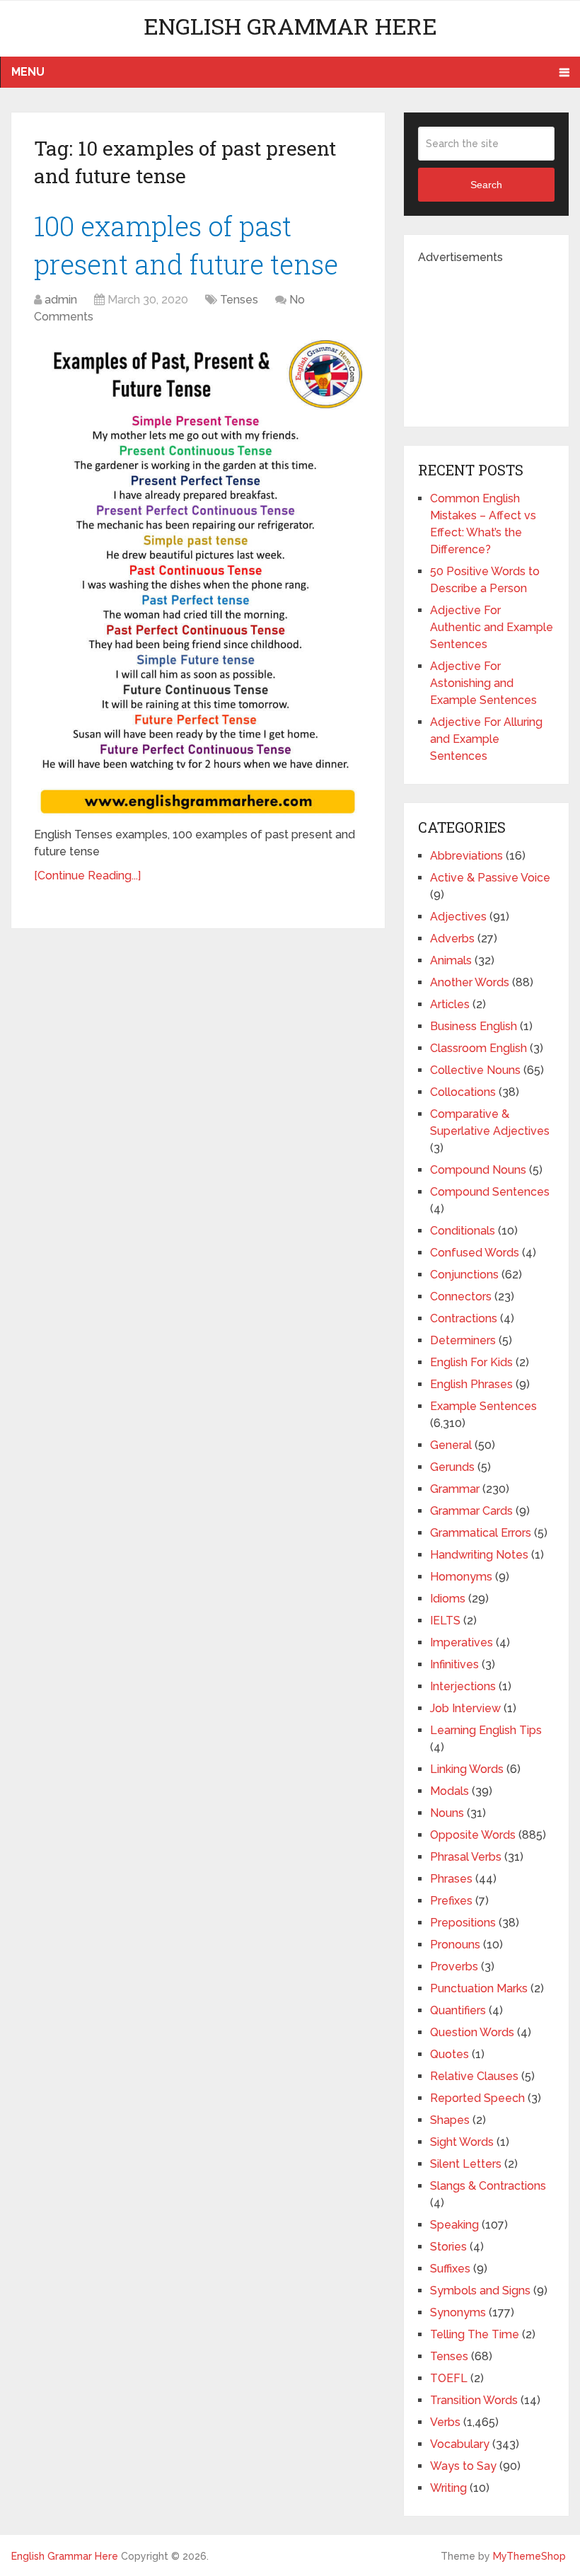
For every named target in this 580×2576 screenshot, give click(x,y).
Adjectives (458, 917)
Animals (451, 960)
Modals (449, 1791)
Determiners (463, 1340)
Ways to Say (463, 2466)
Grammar (455, 1489)
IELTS (445, 1621)
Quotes (449, 2054)
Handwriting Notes (479, 1555)
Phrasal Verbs (466, 1857)
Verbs (445, 2422)
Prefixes (451, 1901)
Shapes (450, 2120)
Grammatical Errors (481, 1533)
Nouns (447, 1813)
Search (486, 185)
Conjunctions (464, 1275)
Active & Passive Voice (490, 878)
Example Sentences (483, 1406)
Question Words (472, 2032)
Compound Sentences (490, 1192)
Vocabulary (460, 2444)
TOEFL (449, 2378)
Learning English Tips (486, 1730)
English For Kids (471, 1362)
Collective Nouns (475, 1070)
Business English (474, 1026)
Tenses (239, 300)
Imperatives (462, 1642)
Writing (448, 2488)
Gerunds (452, 1467)
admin (61, 300)
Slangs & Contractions (488, 2186)
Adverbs (452, 938)
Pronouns (455, 1945)
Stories (448, 2247)
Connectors (461, 1296)
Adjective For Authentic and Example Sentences (492, 627)
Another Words (470, 982)
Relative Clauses (474, 2076)
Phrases (451, 1879)
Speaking (454, 2225)
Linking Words (467, 1769)
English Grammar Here (290, 26)
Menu (28, 72)
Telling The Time (475, 2334)
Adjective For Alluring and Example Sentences (486, 739)
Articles (450, 1004)
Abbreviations (466, 856)
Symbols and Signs (480, 2291)
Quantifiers (458, 2010)
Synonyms (458, 2312)
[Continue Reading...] (87, 876)
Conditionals (463, 1231)
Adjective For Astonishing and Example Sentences (483, 683)
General (451, 1445)
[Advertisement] (499, 337)
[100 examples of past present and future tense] (198, 578)
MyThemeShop (529, 2556)
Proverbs (454, 1966)
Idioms (448, 1599)
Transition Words (474, 2400)
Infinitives (454, 1664)
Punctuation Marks (479, 1988)
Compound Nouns (478, 1170)
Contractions (464, 1318)
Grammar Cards (471, 1511)
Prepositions (463, 1923)
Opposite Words (473, 1835)
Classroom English (478, 1048)
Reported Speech (477, 2098)
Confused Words (475, 1253)
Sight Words (462, 2142)
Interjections (463, 1686)
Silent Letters (466, 2164)
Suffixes (450, 2269)
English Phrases (471, 1384)
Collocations (463, 1092)
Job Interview (465, 1708)
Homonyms (461, 1577)
